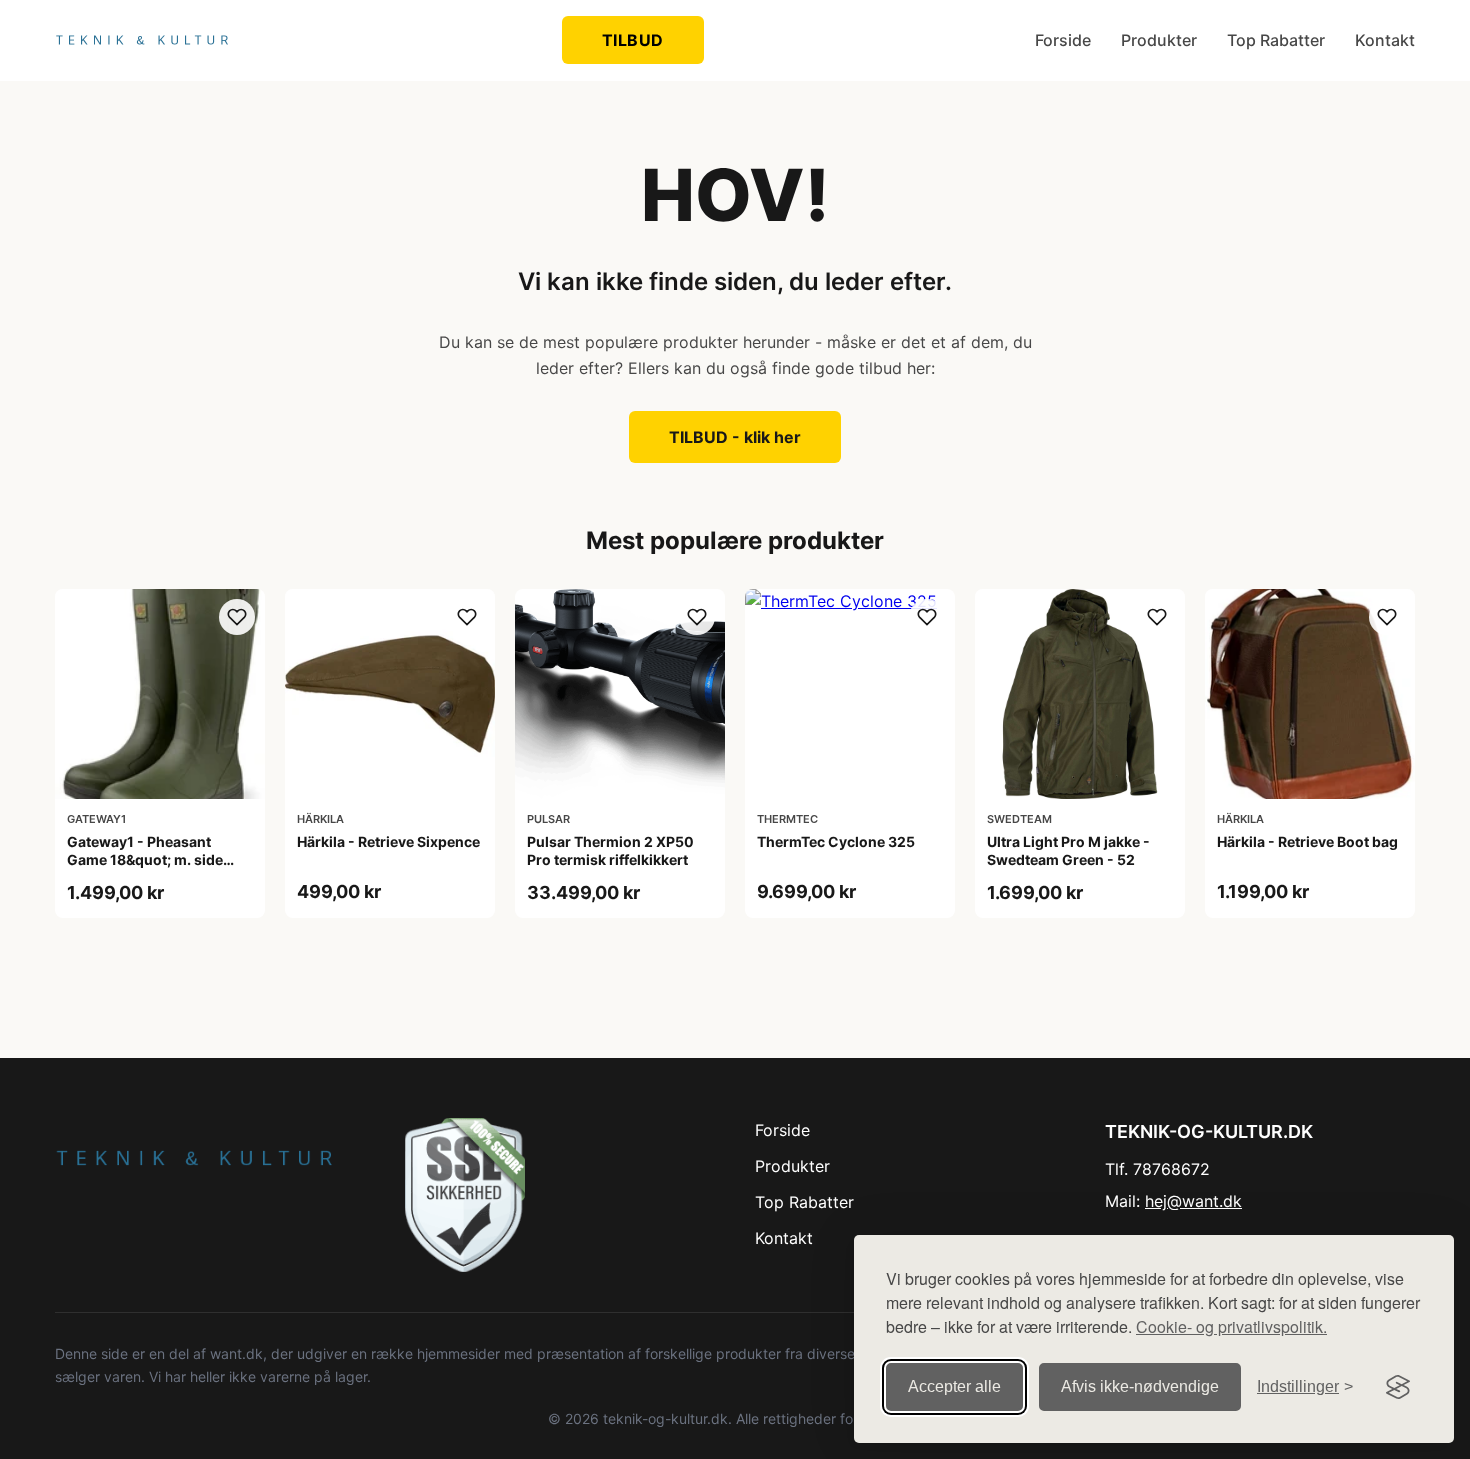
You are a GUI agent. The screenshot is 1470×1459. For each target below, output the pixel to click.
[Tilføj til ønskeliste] (237, 617)
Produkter (1159, 40)
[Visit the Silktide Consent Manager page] (1398, 1387)
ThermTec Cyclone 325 (836, 841)
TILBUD (633, 40)
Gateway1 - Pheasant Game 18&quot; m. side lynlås (145, 859)
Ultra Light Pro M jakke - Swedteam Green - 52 (1068, 850)
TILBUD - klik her (735, 437)
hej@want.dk (1193, 1201)
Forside (1063, 40)
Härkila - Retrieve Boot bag (1307, 841)
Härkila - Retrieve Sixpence (388, 841)
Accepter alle (954, 1386)
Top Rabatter (1276, 40)
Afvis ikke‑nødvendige (1140, 1386)
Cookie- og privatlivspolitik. (1231, 1326)
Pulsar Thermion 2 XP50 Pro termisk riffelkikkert (610, 850)
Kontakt (1385, 40)
